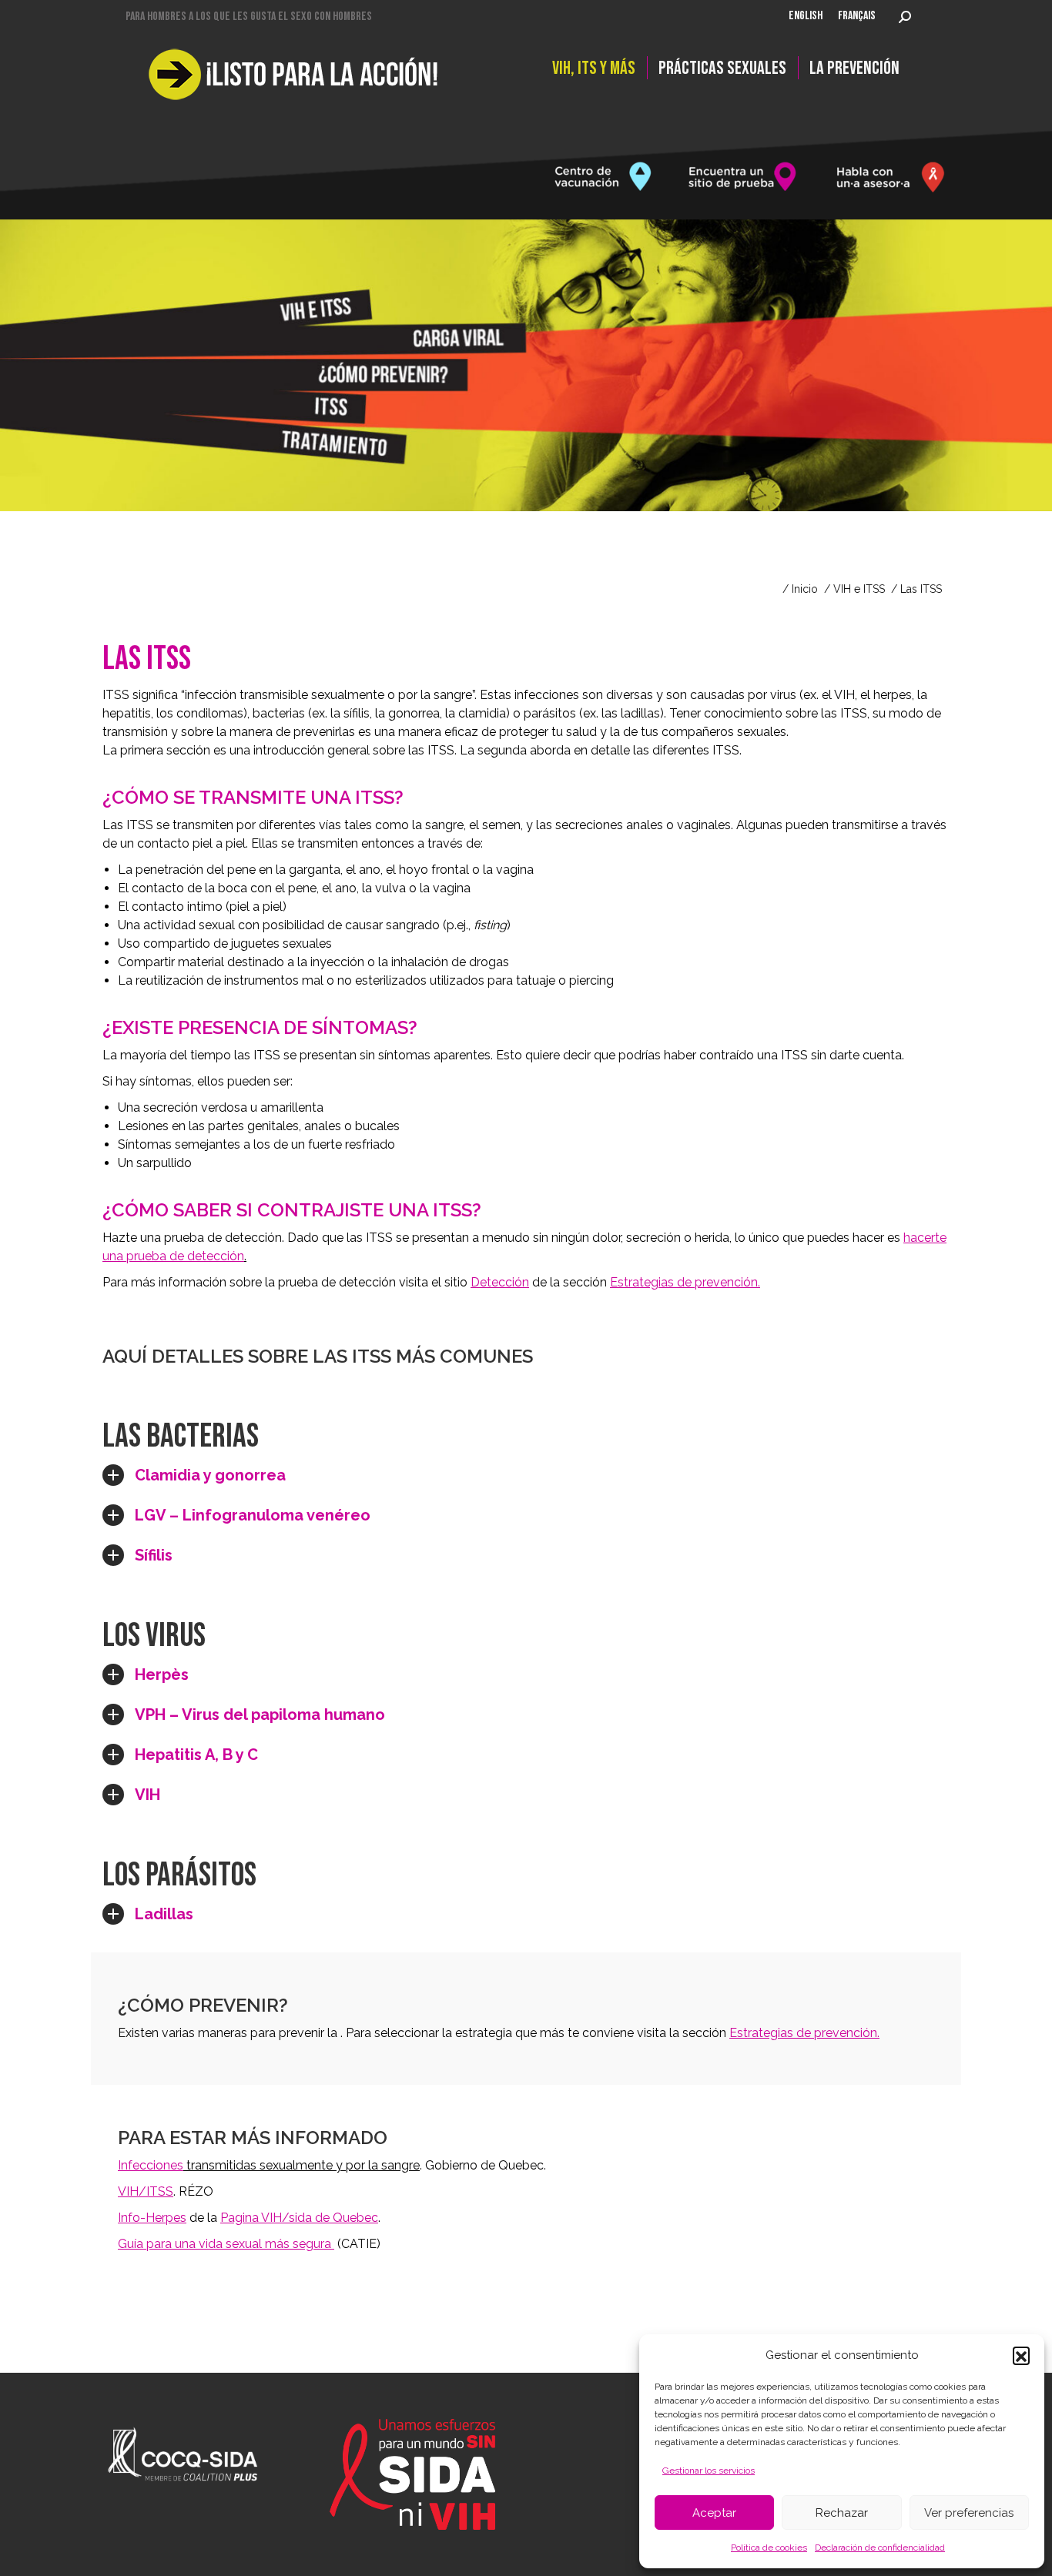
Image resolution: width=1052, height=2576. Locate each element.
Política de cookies (769, 2548)
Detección (500, 1282)
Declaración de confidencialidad (880, 2548)
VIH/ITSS (146, 2191)
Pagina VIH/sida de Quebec (299, 2218)
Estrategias (804, 2033)
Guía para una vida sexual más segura (226, 2244)
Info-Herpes (152, 2218)
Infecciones (151, 2165)
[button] (1021, 2355)
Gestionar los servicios (709, 2471)
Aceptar (714, 2513)
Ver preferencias (969, 2513)
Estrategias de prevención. (685, 1282)
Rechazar (842, 2513)
